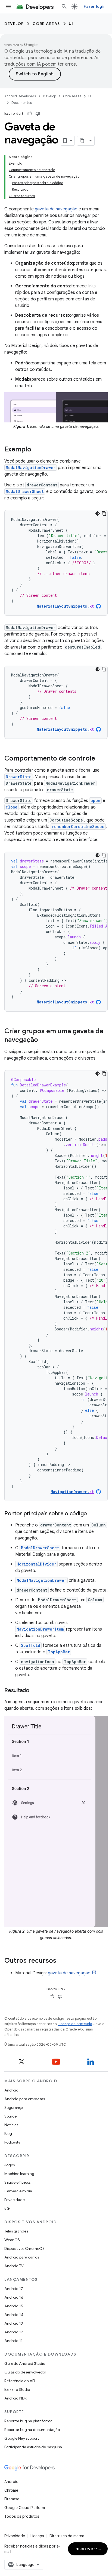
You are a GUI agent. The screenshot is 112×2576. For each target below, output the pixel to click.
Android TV (14, 2266)
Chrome (11, 2490)
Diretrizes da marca (67, 2536)
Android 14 (14, 2315)
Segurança (14, 2107)
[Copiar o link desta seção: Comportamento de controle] (101, 759)
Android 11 (13, 2341)
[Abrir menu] (9, 7)
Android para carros (22, 2257)
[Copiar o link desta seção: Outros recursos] (62, 1961)
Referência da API (20, 2381)
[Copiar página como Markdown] (82, 141)
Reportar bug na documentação (32, 2430)
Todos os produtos (22, 2516)
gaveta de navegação (56, 209)
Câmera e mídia (18, 2191)
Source (10, 2116)
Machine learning (19, 2174)
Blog (8, 2134)
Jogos (10, 2165)
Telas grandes (16, 2231)
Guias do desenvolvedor (25, 2372)
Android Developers (20, 96)
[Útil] (30, 114)
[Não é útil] (38, 114)
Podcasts (12, 2142)
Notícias (11, 2125)
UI (71, 24)
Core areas (46, 24)
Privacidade (15, 2200)
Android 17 (14, 2289)
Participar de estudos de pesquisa (33, 2447)
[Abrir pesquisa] (64, 7)
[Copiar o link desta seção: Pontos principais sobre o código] (92, 1514)
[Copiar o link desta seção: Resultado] (35, 1691)
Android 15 (14, 2306)
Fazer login (95, 7)
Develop (14, 24)
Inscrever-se (89, 2549)
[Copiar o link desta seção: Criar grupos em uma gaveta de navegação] (43, 1040)
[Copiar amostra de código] (104, 514)
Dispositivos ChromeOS (24, 2248)
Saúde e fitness (17, 2182)
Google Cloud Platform (25, 2508)
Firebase (12, 2499)
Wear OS (12, 2240)
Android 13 (14, 2323)
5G (7, 2208)
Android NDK (16, 2398)
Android (11, 2090)
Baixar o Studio (17, 2389)
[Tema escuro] (98, 514)
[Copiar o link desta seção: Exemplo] (37, 450)
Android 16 (14, 2297)
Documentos (22, 103)
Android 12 (14, 2332)
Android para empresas (25, 2099)
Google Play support (22, 2438)
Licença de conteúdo (75, 2024)
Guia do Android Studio (25, 2363)
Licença (37, 2536)
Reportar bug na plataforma (28, 2421)
